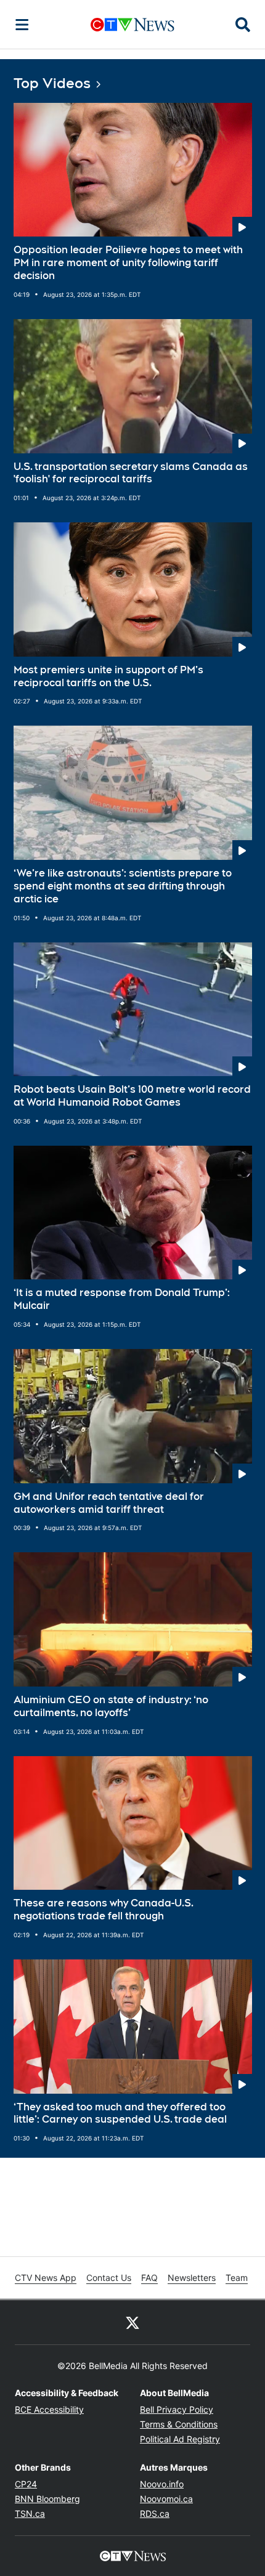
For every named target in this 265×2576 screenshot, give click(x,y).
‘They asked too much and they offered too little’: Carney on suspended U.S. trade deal (120, 2113)
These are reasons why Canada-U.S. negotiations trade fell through (104, 1910)
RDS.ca (155, 2513)
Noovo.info (162, 2484)
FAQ (149, 2278)
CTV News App (46, 2278)
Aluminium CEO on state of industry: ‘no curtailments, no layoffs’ (111, 1706)
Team (237, 2278)
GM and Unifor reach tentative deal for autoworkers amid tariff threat (109, 1503)
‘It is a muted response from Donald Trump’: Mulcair (122, 1299)
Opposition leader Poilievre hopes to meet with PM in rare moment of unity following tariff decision (128, 263)
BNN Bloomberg (47, 2499)
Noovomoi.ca (166, 2499)
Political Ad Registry (180, 2439)
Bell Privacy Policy (177, 2409)
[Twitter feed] (132, 2322)
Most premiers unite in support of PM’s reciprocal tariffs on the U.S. (108, 676)
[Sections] (22, 25)
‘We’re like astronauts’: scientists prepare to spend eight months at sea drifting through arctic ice (123, 886)
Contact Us (109, 2278)
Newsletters (192, 2278)
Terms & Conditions (179, 2424)
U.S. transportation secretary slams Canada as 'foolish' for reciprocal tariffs (131, 473)
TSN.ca (30, 2513)
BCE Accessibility (49, 2409)
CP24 (26, 2484)
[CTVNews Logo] (132, 24)
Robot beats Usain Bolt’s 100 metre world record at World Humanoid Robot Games (132, 1096)
